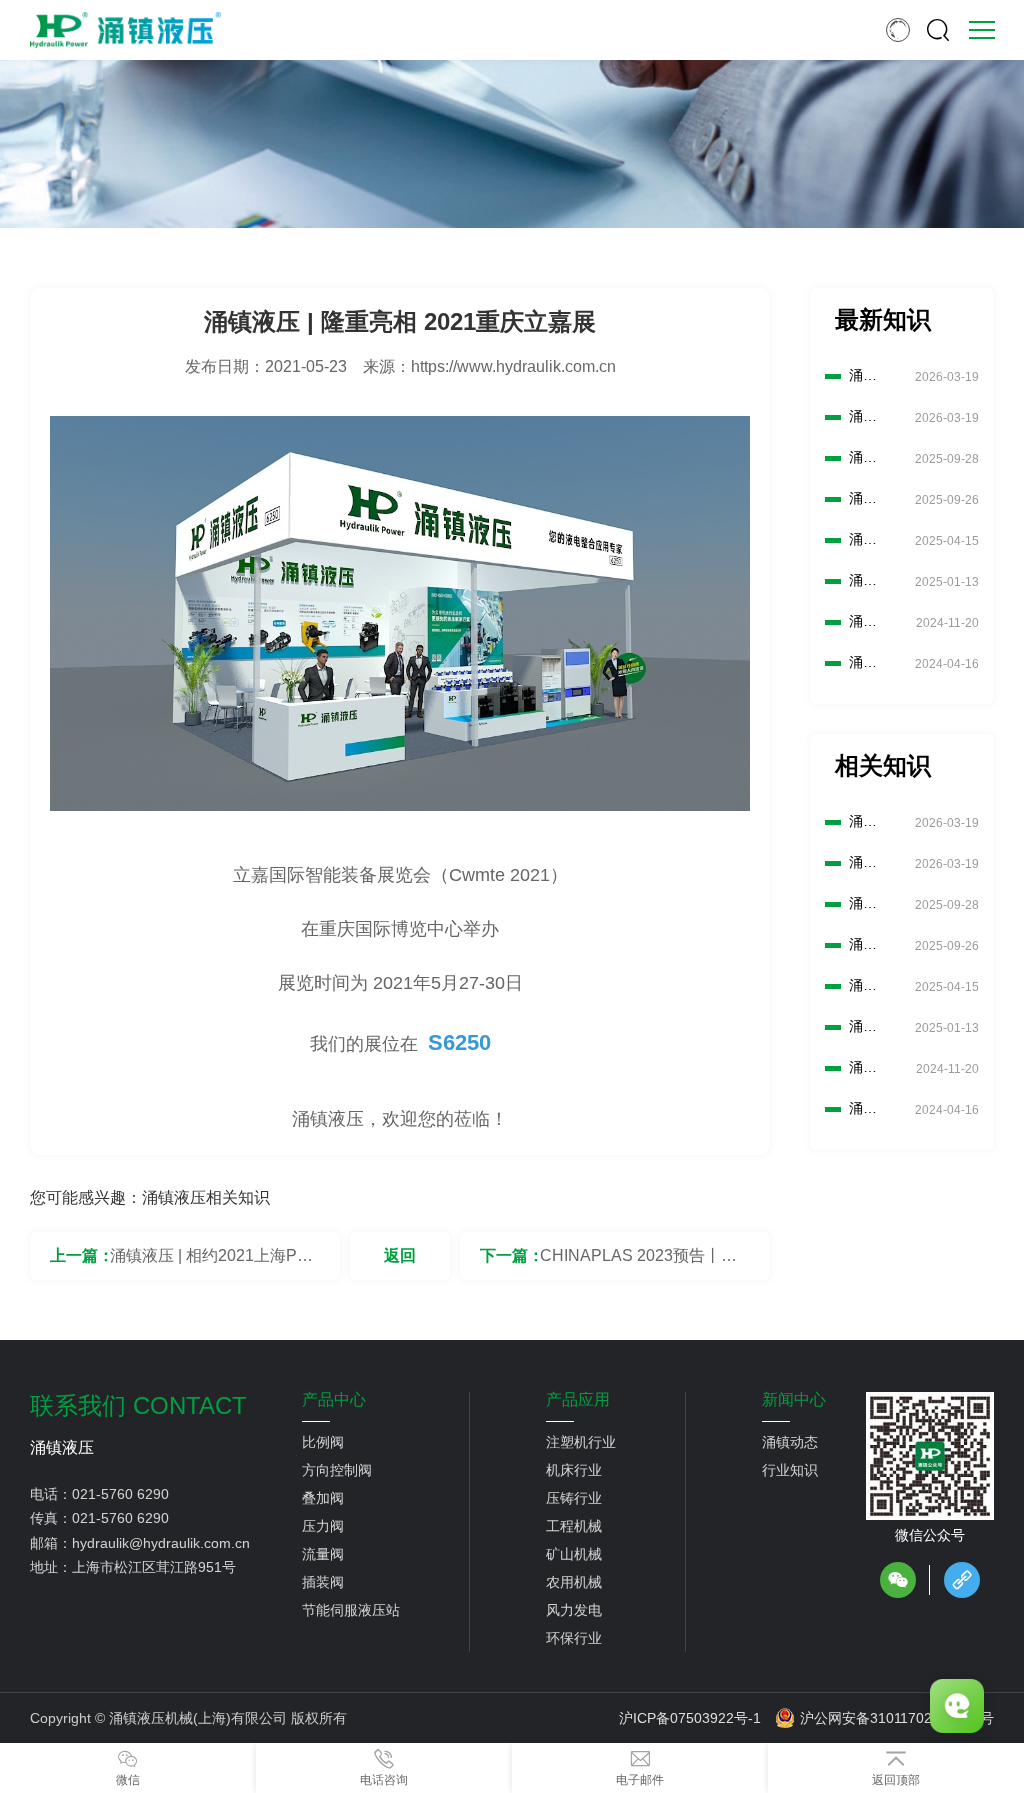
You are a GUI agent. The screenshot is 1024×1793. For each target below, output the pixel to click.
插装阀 (323, 1582)
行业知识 (790, 1470)
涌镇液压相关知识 (206, 1197)
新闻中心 (794, 1400)
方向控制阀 (337, 1470)
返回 (400, 1255)
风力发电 (574, 1610)
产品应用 (578, 1400)
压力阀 (323, 1526)
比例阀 (323, 1442)
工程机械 (574, 1526)
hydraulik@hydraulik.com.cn (161, 1543)
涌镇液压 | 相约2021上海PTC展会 (214, 1263)
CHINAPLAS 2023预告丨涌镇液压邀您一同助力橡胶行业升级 (644, 1263)
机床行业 (574, 1470)
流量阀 (323, 1554)
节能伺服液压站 (351, 1610)
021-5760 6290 (120, 1494)
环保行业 (574, 1638)
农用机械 (574, 1582)
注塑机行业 (581, 1442)
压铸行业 (574, 1498)
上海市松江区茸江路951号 (154, 1567)
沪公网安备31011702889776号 (897, 1718)
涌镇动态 (790, 1442)
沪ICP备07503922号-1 (690, 1718)
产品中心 (334, 1400)
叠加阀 (323, 1498)
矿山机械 (574, 1554)
